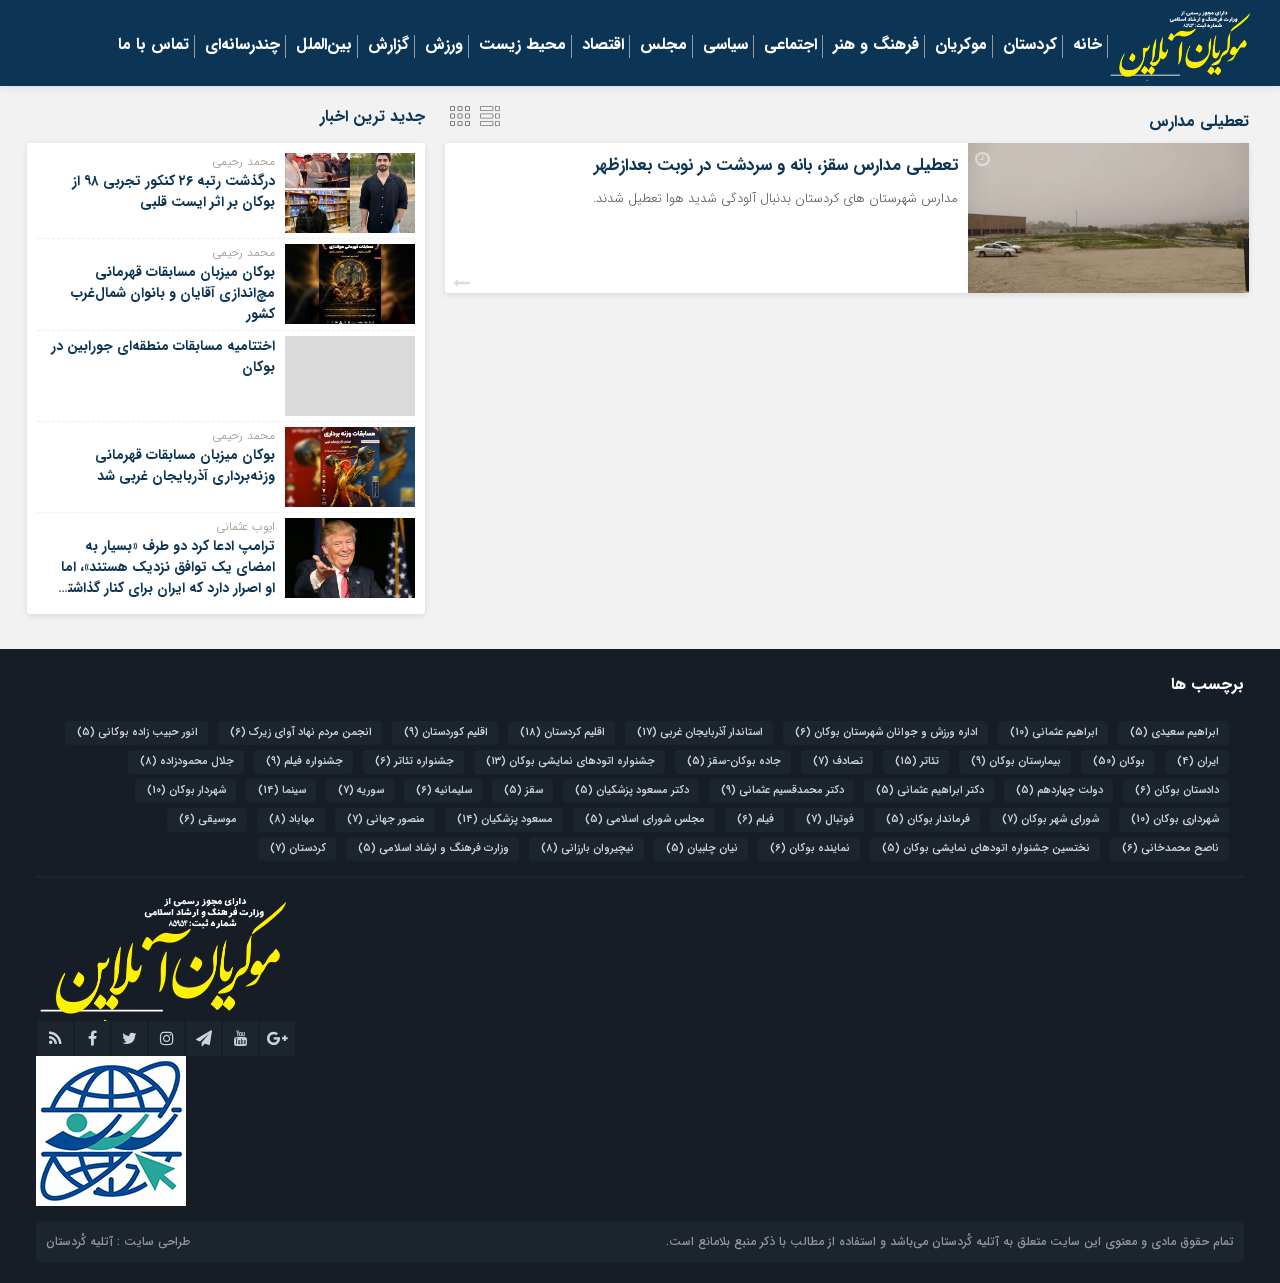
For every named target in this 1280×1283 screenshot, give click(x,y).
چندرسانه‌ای (242, 46)
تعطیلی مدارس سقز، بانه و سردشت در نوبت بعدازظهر (776, 165)
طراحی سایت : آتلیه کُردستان (118, 1241)
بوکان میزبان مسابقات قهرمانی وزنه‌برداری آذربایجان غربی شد (185, 465)
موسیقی (208, 819)
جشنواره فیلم (304, 761)
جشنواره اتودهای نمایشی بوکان (570, 761)
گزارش (388, 46)
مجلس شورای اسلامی (645, 819)
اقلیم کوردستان (446, 732)
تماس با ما (153, 46)
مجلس (663, 46)
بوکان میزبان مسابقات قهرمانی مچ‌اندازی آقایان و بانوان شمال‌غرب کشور (173, 293)
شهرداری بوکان (1175, 819)
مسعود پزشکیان (505, 819)
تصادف (838, 761)
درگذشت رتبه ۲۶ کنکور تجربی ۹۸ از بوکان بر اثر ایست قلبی (173, 191)
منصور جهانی (386, 819)
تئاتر (917, 761)
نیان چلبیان (702, 848)
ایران (1198, 761)
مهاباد (292, 819)
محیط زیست (522, 46)
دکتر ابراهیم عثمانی (930, 790)
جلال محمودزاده (187, 761)
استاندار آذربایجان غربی (700, 732)
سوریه (361, 790)
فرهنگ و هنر (876, 46)
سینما (282, 790)
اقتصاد (603, 46)
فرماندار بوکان (928, 819)
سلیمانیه (444, 790)
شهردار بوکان (186, 790)
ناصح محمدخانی (1170, 848)
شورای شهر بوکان (1050, 819)
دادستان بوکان (1177, 790)
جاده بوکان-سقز (734, 761)
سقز (523, 790)
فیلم (755, 819)
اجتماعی (790, 46)
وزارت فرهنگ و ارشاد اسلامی (433, 848)
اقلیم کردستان (562, 732)
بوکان (1119, 761)
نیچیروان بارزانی (587, 848)
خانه (1087, 46)
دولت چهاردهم (1059, 790)
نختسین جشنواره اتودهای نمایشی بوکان (986, 848)
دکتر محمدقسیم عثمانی (782, 790)
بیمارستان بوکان (1016, 761)
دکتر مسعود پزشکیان (632, 790)
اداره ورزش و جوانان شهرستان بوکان (886, 732)
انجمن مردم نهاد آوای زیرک (301, 732)
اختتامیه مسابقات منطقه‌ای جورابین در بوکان (163, 356)
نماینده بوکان (810, 848)
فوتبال (830, 819)
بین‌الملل (324, 46)
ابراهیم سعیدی (1174, 732)
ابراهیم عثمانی (1054, 732)
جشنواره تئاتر (414, 761)
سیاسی (725, 46)
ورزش (444, 46)
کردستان (1030, 46)
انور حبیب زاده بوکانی (137, 732)
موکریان (961, 46)
